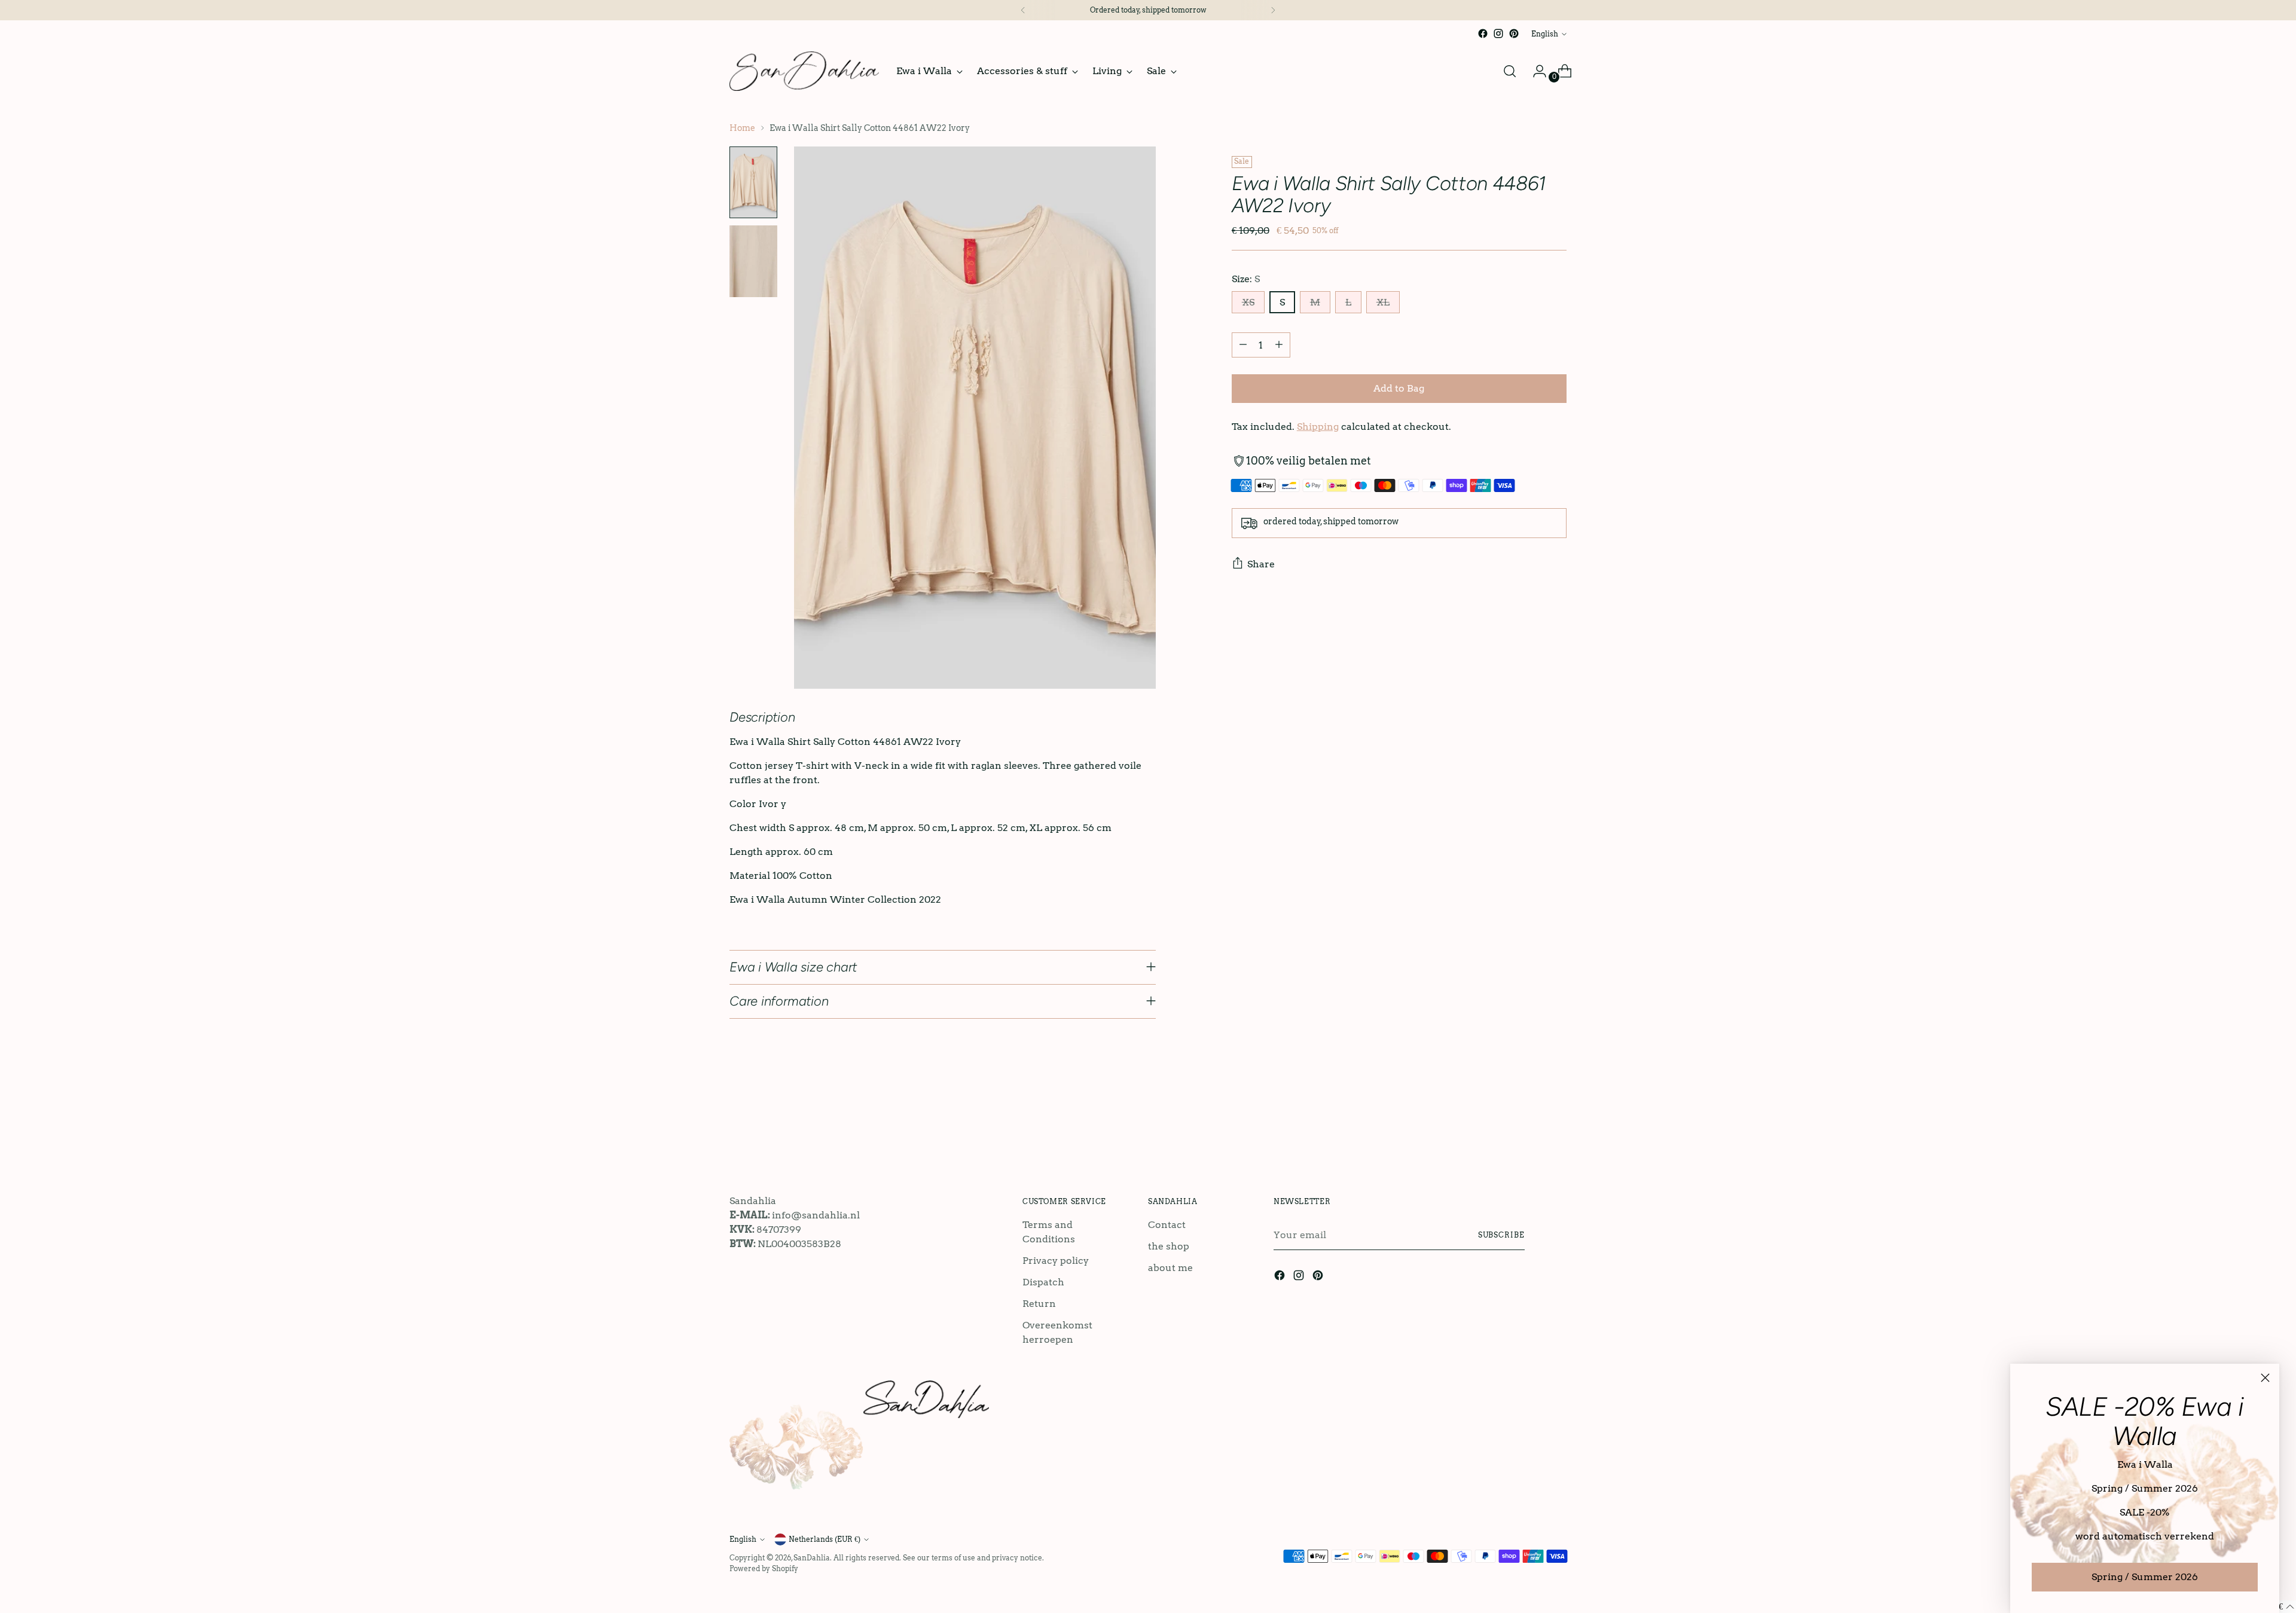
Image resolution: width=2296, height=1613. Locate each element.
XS (1248, 302)
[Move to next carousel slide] (1556, 1123)
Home (742, 128)
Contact (1167, 1225)
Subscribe (1501, 1235)
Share (1261, 564)
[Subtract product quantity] (1243, 345)
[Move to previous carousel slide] (1529, 1124)
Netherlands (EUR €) (825, 1539)
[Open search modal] (1510, 71)
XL (1383, 302)
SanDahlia (812, 1558)
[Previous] (1023, 10)
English (1545, 34)
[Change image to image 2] (753, 261)
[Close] (2265, 1378)
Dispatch (1043, 1282)
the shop (1169, 1246)
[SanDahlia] (804, 71)
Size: (1246, 279)
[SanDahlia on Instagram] (1498, 33)
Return (1039, 1304)
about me (1170, 1268)
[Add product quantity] (1279, 345)
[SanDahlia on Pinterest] (1514, 33)
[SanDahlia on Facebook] (1483, 33)
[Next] (1273, 10)
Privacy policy (1056, 1261)
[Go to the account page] (1535, 71)
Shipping (1318, 427)
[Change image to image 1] (753, 182)
